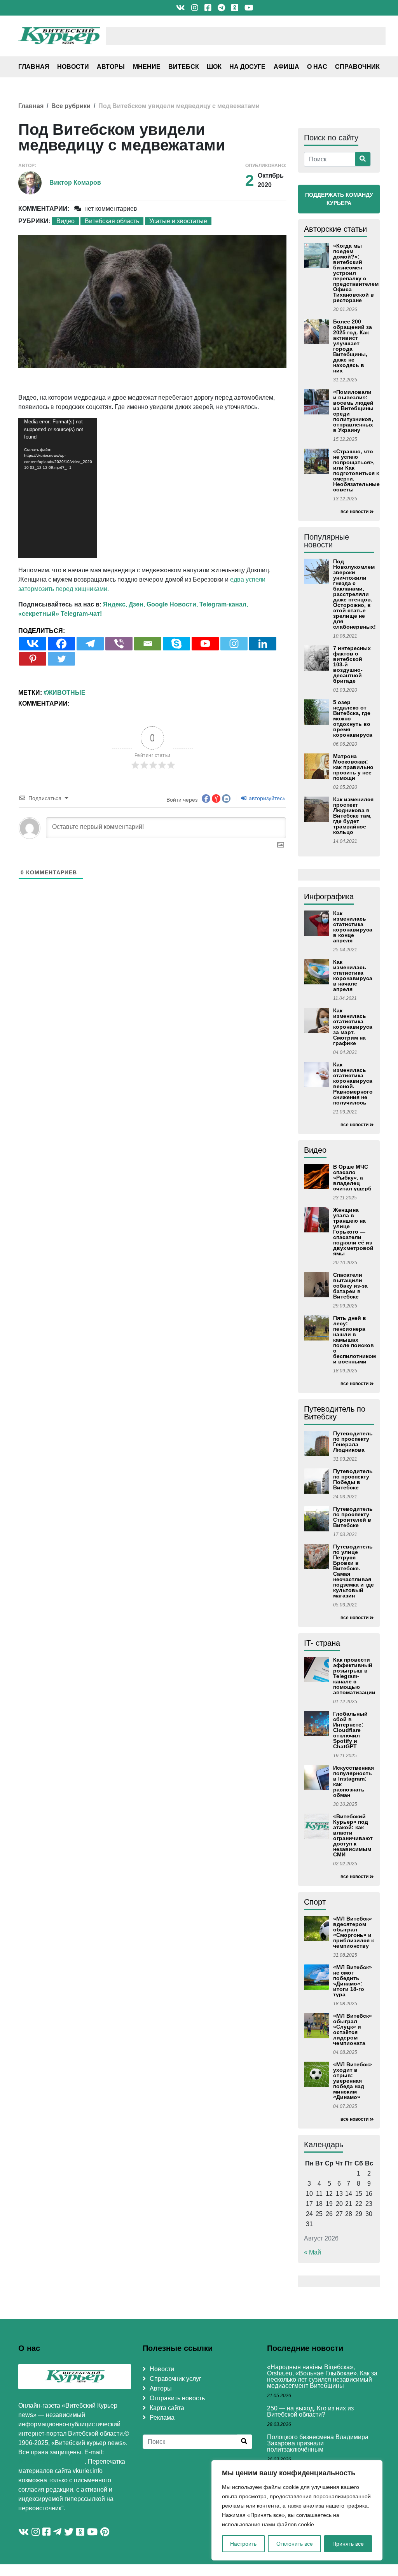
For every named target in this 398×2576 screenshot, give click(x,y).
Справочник (357, 67)
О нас (317, 67)
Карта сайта (167, 2408)
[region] (297, 2510)
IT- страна (322, 1643)
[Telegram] (90, 644)
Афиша (286, 67)
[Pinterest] (33, 659)
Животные (66, 693)
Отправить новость (177, 2398)
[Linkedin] (263, 644)
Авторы (111, 67)
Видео (65, 221)
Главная (34, 67)
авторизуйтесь (266, 798)
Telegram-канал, (224, 604)
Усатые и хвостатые (178, 221)
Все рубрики (71, 106)
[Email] (148, 644)
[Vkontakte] (33, 644)
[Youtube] (205, 644)
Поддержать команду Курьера (339, 199)
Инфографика (329, 897)
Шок (214, 67)
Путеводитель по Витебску (335, 1413)
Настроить (243, 2544)
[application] (58, 488)
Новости (73, 67)
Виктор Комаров (75, 183)
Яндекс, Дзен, (124, 604)
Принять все (348, 2544)
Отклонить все (295, 2544)
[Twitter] (61, 659)
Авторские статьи (335, 229)
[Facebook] (61, 644)
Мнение (147, 67)
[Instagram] (234, 644)
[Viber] (119, 644)
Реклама (162, 2418)
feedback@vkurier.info (51, 2462)
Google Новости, (172, 604)
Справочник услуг (175, 2379)
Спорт (315, 1902)
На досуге (247, 67)
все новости (354, 512)
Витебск (184, 67)
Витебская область (112, 221)
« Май (312, 2252)
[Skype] (176, 644)
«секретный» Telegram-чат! (60, 614)
